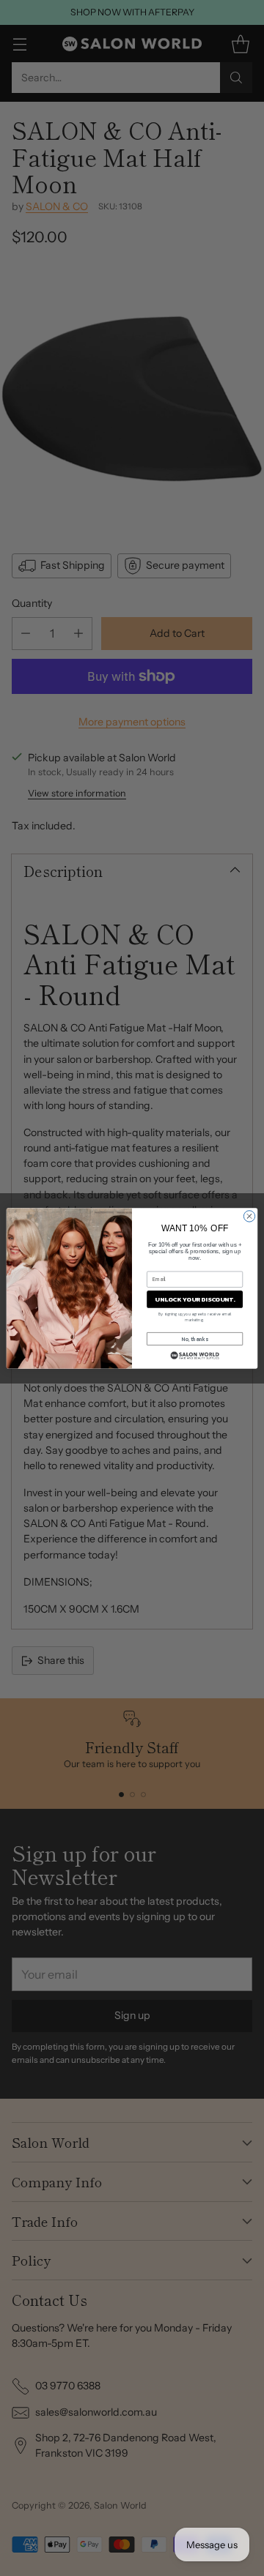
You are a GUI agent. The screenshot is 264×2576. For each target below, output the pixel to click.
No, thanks (195, 1339)
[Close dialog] (249, 1216)
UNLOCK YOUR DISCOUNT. (194, 1299)
